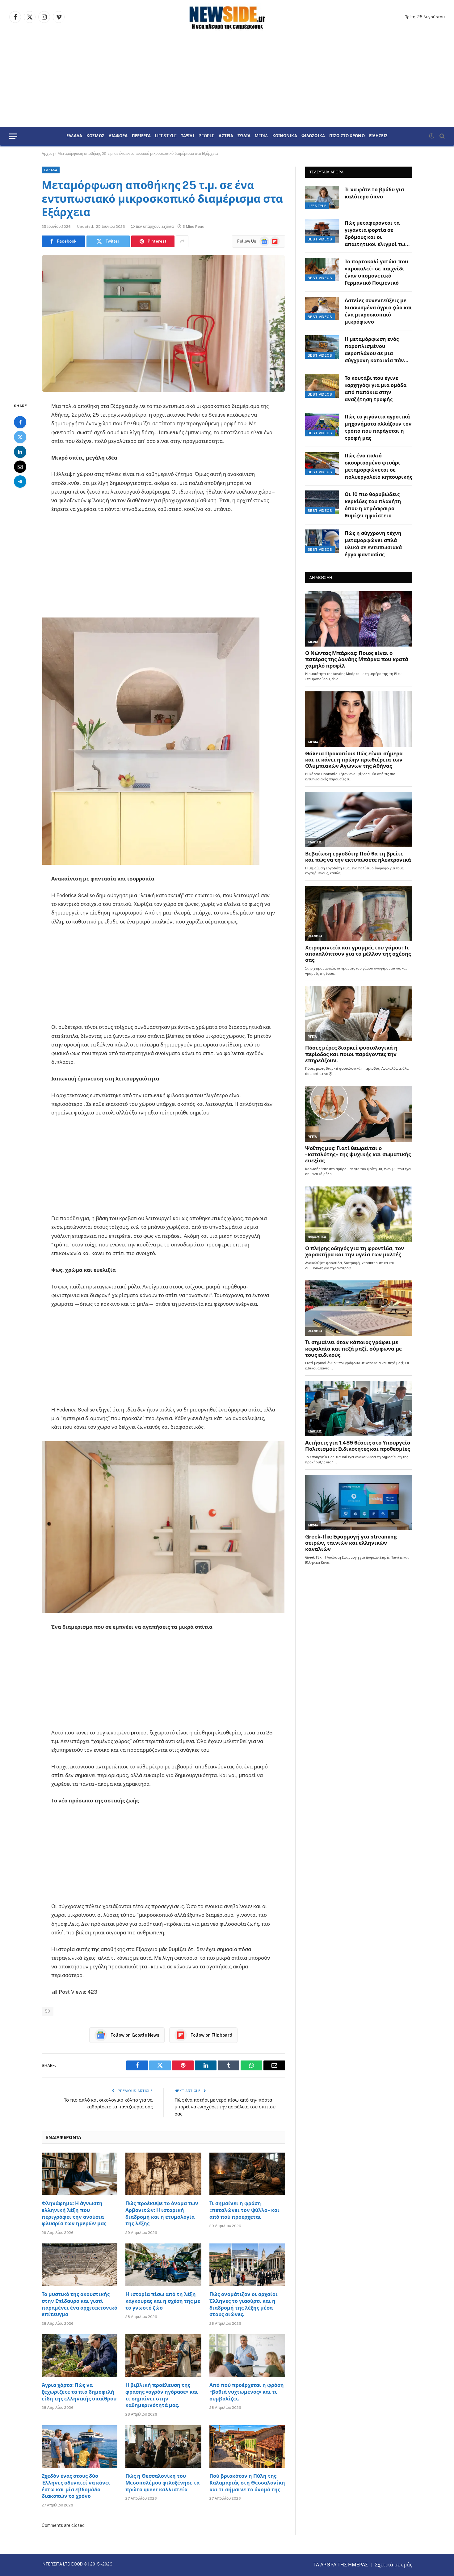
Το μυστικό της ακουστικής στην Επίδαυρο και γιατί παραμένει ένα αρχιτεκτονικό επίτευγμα (80, 2304)
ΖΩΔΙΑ (244, 136)
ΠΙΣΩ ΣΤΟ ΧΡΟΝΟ (347, 136)
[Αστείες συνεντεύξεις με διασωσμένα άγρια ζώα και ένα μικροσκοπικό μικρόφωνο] (322, 308)
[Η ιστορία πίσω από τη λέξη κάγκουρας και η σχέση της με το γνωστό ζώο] (163, 2265)
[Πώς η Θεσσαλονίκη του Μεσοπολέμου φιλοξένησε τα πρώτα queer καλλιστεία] (163, 2447)
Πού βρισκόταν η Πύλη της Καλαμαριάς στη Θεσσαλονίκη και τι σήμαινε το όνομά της (247, 2483)
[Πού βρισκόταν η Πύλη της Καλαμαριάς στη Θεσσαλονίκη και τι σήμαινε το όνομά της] (247, 2447)
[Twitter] (20, 437)
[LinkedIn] (20, 452)
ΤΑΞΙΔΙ (188, 136)
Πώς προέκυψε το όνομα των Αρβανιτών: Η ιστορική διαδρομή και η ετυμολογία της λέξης (162, 2213)
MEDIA (261, 136)
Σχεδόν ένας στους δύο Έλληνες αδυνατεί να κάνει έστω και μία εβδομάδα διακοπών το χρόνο (76, 2486)
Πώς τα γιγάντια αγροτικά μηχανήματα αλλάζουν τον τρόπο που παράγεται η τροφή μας (378, 427)
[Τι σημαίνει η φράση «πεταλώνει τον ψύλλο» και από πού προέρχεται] (247, 2174)
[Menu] (13, 136)
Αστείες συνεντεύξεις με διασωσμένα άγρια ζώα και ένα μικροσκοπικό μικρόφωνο (378, 311)
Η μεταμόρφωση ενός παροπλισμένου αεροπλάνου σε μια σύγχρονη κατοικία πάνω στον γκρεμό (376, 350)
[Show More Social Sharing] (182, 241)
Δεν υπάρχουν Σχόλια (155, 227)
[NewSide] (227, 17)
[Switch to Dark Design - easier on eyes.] (431, 136)
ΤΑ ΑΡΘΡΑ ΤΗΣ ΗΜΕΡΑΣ (341, 2565)
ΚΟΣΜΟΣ (95, 136)
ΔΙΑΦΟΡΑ (118, 136)
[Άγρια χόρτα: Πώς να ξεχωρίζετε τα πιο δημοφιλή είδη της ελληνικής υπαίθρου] (80, 2356)
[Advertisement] (227, 80)
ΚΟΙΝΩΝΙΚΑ (285, 136)
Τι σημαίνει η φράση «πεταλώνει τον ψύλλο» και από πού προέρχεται (244, 2210)
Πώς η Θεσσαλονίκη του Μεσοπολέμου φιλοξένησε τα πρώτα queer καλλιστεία (162, 2483)
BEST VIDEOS (320, 239)
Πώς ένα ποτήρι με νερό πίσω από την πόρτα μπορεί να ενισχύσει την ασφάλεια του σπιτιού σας (225, 2107)
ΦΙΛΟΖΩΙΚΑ (313, 136)
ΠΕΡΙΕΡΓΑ (141, 136)
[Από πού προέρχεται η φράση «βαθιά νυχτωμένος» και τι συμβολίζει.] (247, 2356)
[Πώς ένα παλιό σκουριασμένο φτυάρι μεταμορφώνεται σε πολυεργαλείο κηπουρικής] (322, 464)
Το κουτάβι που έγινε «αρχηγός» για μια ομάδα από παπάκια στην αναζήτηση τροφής (376, 389)
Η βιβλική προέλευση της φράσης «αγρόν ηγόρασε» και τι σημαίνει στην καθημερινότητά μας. (162, 2395)
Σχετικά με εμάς (394, 2565)
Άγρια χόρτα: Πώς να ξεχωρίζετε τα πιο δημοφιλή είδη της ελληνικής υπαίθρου (79, 2392)
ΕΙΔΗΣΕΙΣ (378, 136)
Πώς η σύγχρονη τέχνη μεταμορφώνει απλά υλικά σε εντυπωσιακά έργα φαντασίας (373, 544)
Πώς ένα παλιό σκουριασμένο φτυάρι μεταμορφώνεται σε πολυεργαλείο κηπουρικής (378, 466)
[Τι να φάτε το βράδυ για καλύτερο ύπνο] (322, 197)
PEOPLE (207, 136)
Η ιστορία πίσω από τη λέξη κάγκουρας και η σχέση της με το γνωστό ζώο (163, 2301)
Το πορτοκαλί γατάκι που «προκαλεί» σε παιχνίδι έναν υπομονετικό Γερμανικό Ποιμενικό (376, 272)
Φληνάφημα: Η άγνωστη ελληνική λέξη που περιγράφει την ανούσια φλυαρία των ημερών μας (74, 2213)
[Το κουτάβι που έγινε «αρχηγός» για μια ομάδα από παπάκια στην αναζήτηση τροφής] (322, 386)
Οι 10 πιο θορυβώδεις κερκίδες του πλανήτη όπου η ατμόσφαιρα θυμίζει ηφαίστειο (373, 505)
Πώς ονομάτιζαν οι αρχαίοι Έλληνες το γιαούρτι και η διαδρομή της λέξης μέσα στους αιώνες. (244, 2304)
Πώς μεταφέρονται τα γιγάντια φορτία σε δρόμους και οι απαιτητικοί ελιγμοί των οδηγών (376, 234)
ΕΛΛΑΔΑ (74, 136)
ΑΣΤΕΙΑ (226, 136)
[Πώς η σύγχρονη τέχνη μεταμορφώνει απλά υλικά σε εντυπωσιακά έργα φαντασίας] (322, 541)
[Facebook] (20, 422)
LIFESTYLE (166, 136)
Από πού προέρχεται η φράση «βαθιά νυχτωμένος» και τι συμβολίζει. (247, 2392)
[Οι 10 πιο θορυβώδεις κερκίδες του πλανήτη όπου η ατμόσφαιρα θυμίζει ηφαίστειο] (322, 502)
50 (48, 2011)
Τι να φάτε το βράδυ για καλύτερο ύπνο (374, 193)
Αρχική (48, 154)
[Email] (20, 467)
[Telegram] (20, 482)
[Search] (441, 136)
